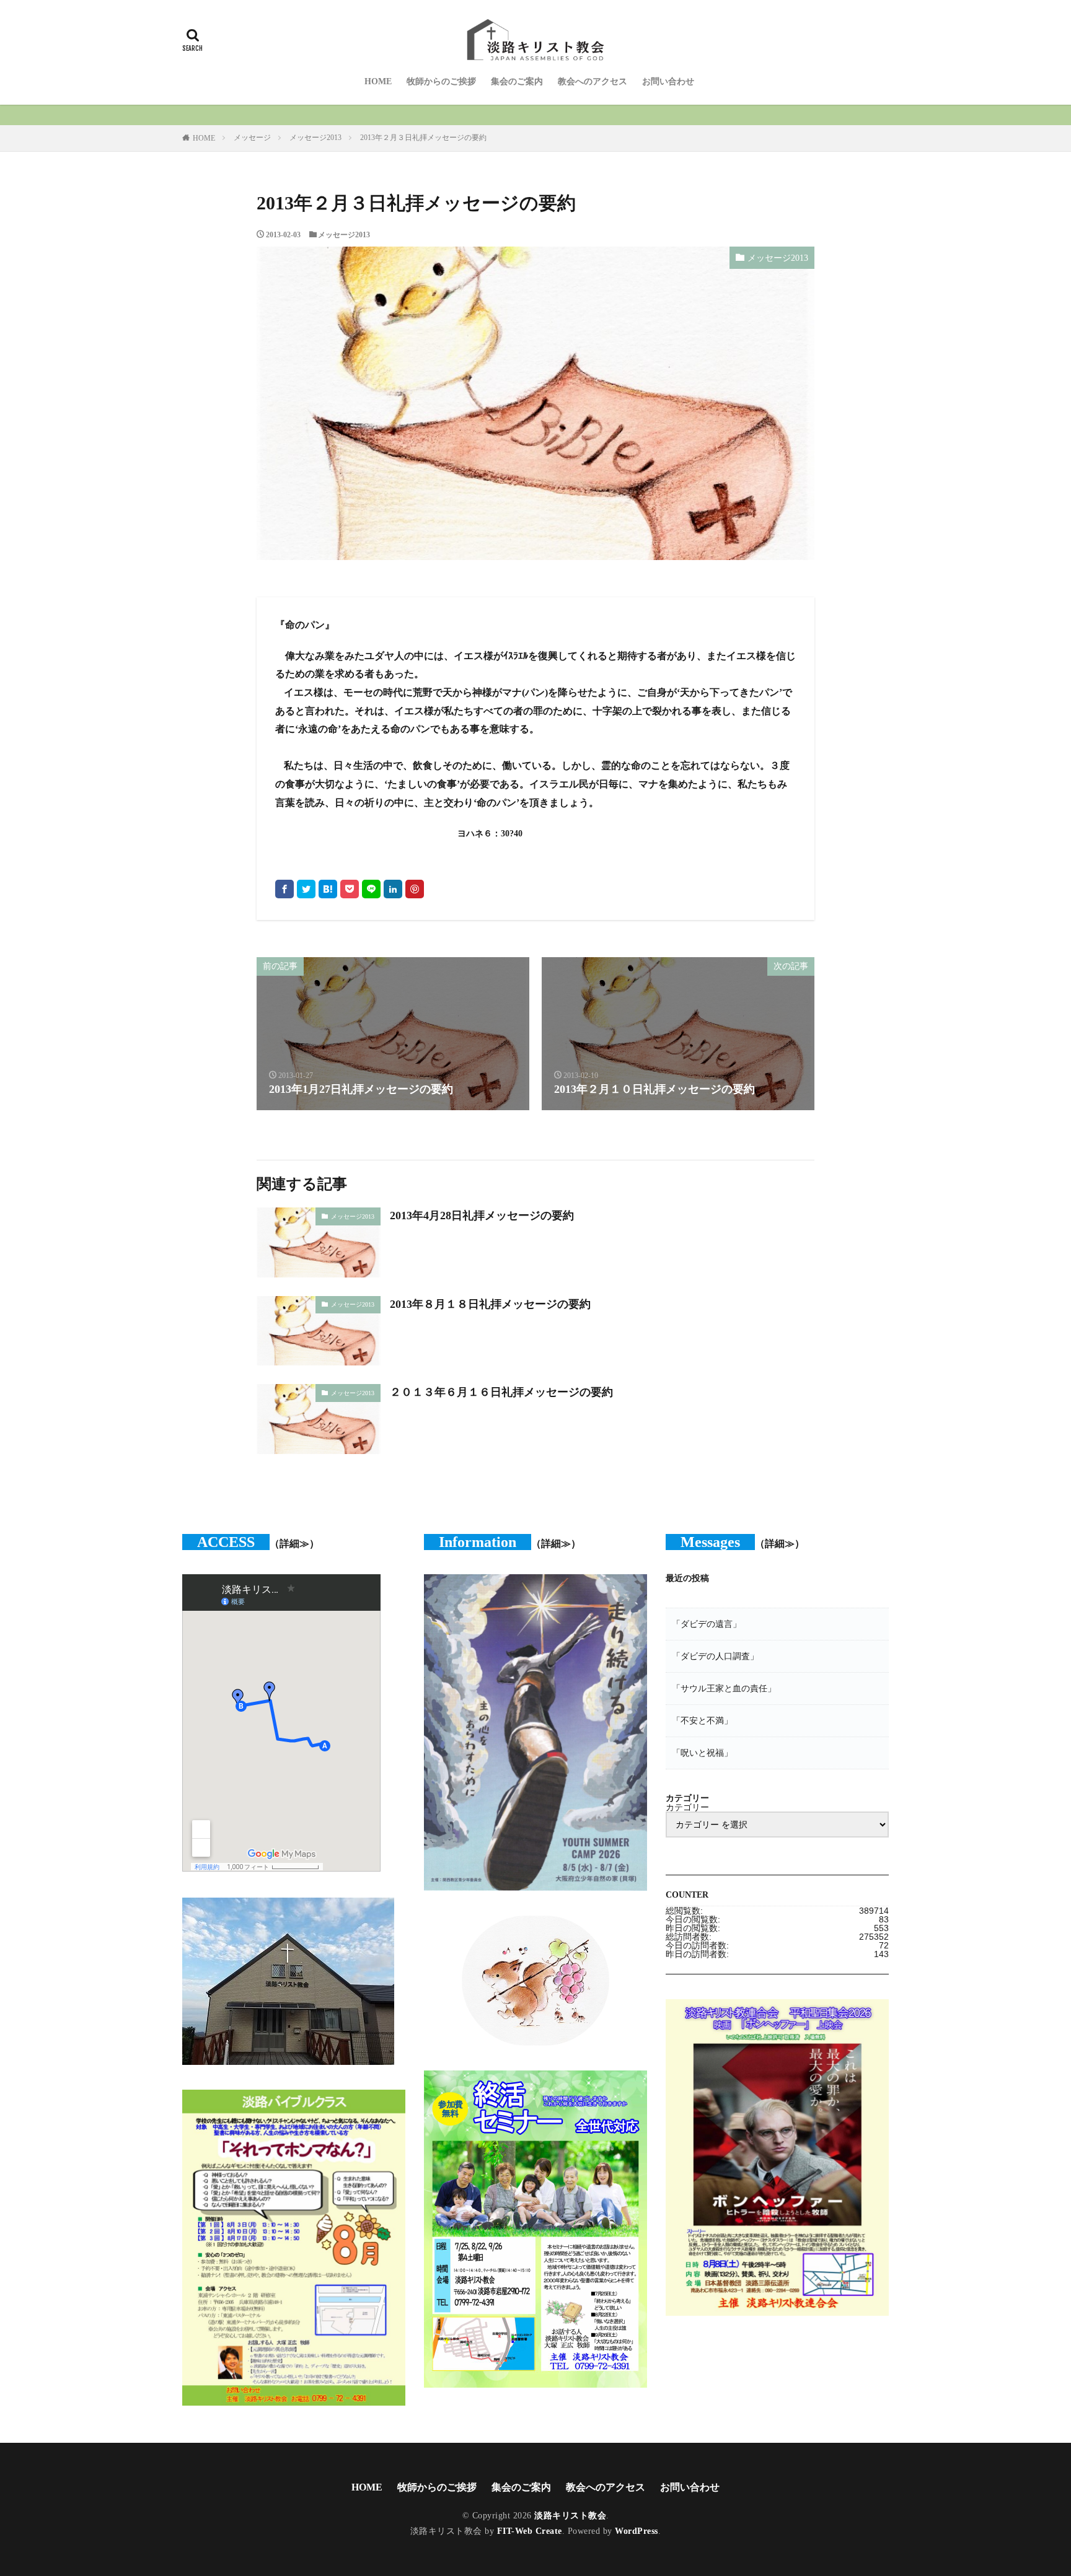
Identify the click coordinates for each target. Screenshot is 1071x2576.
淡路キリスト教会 (570, 2516)
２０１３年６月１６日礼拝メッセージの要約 (501, 1392)
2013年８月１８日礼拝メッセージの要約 (490, 1304)
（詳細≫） (294, 1544)
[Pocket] (350, 889)
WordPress (637, 2531)
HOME (378, 81)
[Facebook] (284, 889)
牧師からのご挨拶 (441, 81)
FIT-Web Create (530, 2531)
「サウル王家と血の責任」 (724, 1688)
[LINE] (371, 889)
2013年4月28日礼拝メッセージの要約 (482, 1216)
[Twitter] (306, 889)
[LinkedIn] (393, 889)
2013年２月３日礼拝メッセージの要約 (423, 138)
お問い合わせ (668, 81)
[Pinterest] (415, 889)
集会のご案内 (517, 81)
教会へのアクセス (593, 81)
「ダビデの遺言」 (707, 1624)
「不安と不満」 (702, 1720)
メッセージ (252, 138)
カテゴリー (687, 1807)
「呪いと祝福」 (702, 1753)
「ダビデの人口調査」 (715, 1656)
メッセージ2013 (315, 138)
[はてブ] (328, 889)
